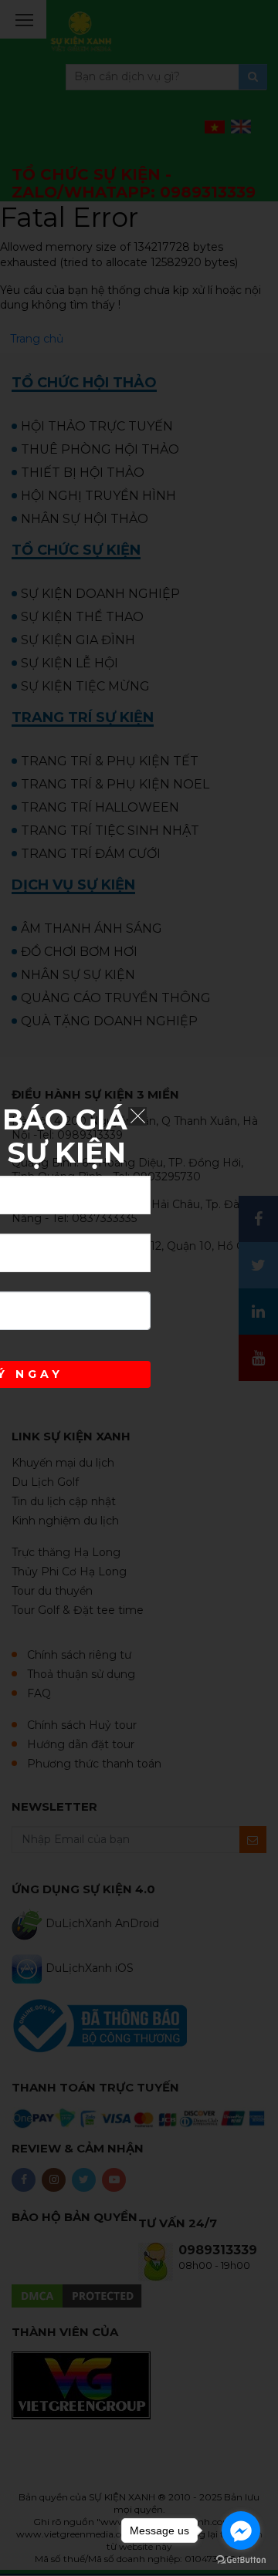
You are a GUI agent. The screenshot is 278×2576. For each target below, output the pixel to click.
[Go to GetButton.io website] (241, 2560)
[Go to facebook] (241, 2530)
